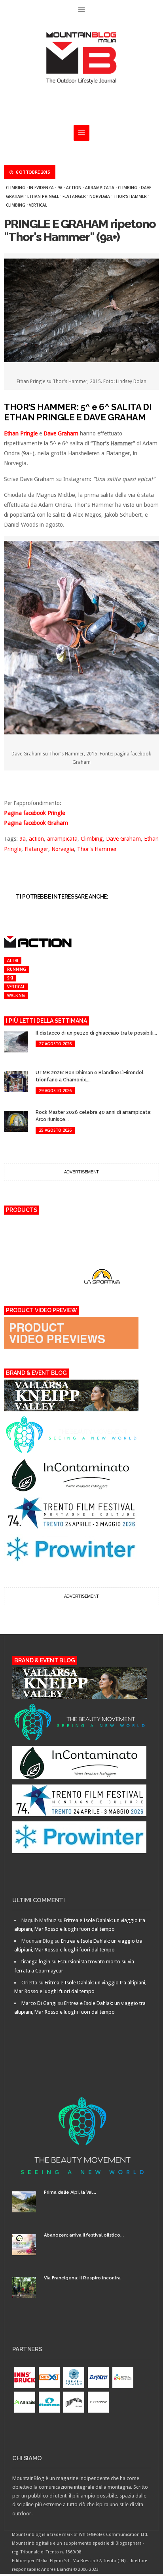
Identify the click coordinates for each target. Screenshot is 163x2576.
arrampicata (100, 188)
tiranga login (36, 1962)
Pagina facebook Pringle (34, 813)
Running (16, 969)
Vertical (38, 205)
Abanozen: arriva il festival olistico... (84, 2235)
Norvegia (100, 196)
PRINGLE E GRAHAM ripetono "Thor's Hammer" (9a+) (80, 230)
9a (60, 188)
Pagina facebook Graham (36, 823)
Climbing (16, 188)
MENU (81, 10)
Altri (13, 960)
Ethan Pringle (43, 196)
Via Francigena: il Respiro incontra (82, 2278)
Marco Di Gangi (39, 2003)
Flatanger (74, 196)
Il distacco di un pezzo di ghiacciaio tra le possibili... (96, 1033)
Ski (10, 978)
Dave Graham (61, 433)
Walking (16, 995)
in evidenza (41, 188)
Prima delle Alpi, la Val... (70, 2192)
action (74, 188)
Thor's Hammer (130, 196)
